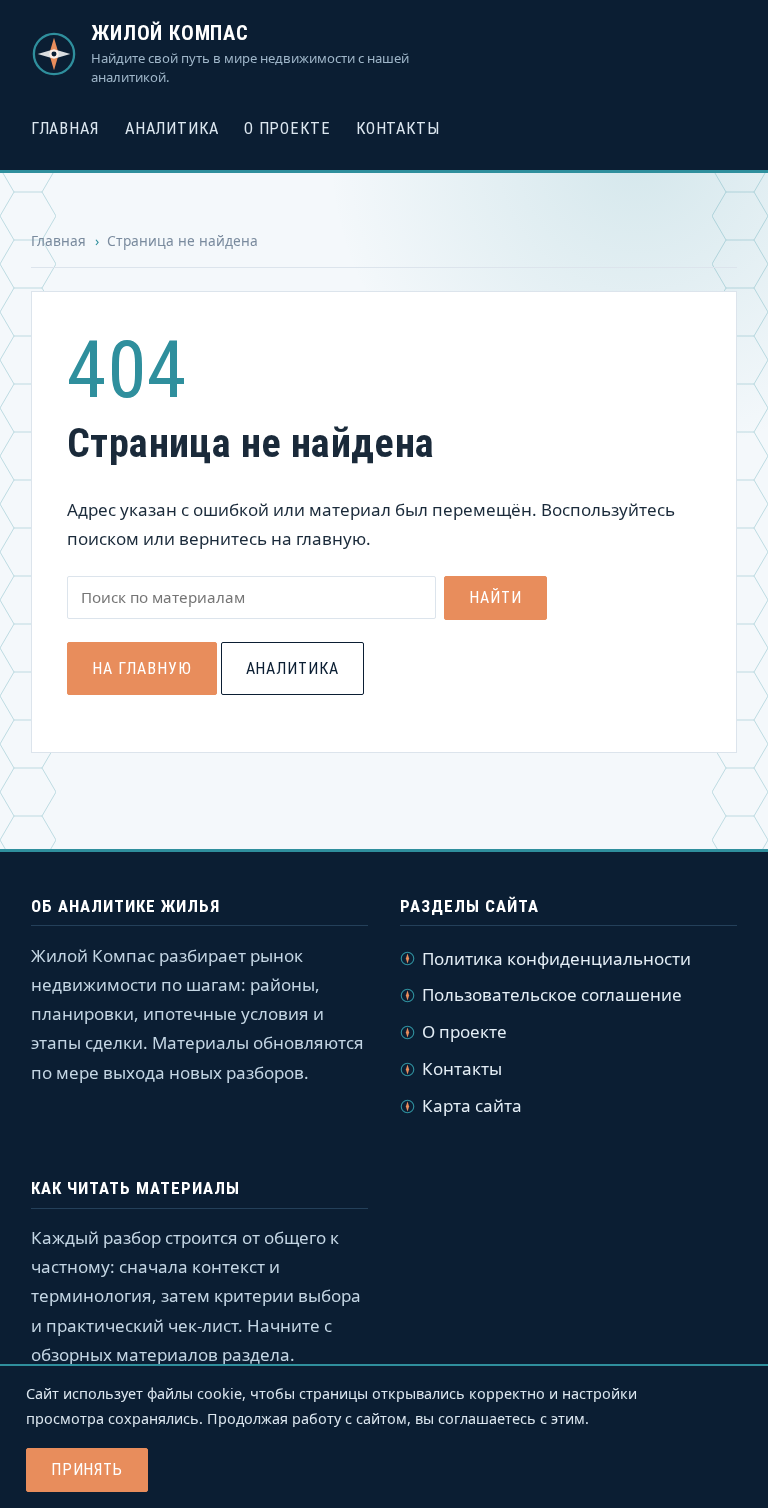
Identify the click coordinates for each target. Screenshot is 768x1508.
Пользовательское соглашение (552, 994)
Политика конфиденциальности (556, 958)
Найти (495, 597)
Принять (87, 1469)
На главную (142, 668)
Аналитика (171, 128)
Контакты (398, 128)
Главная (65, 128)
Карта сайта (472, 1105)
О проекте (287, 128)
